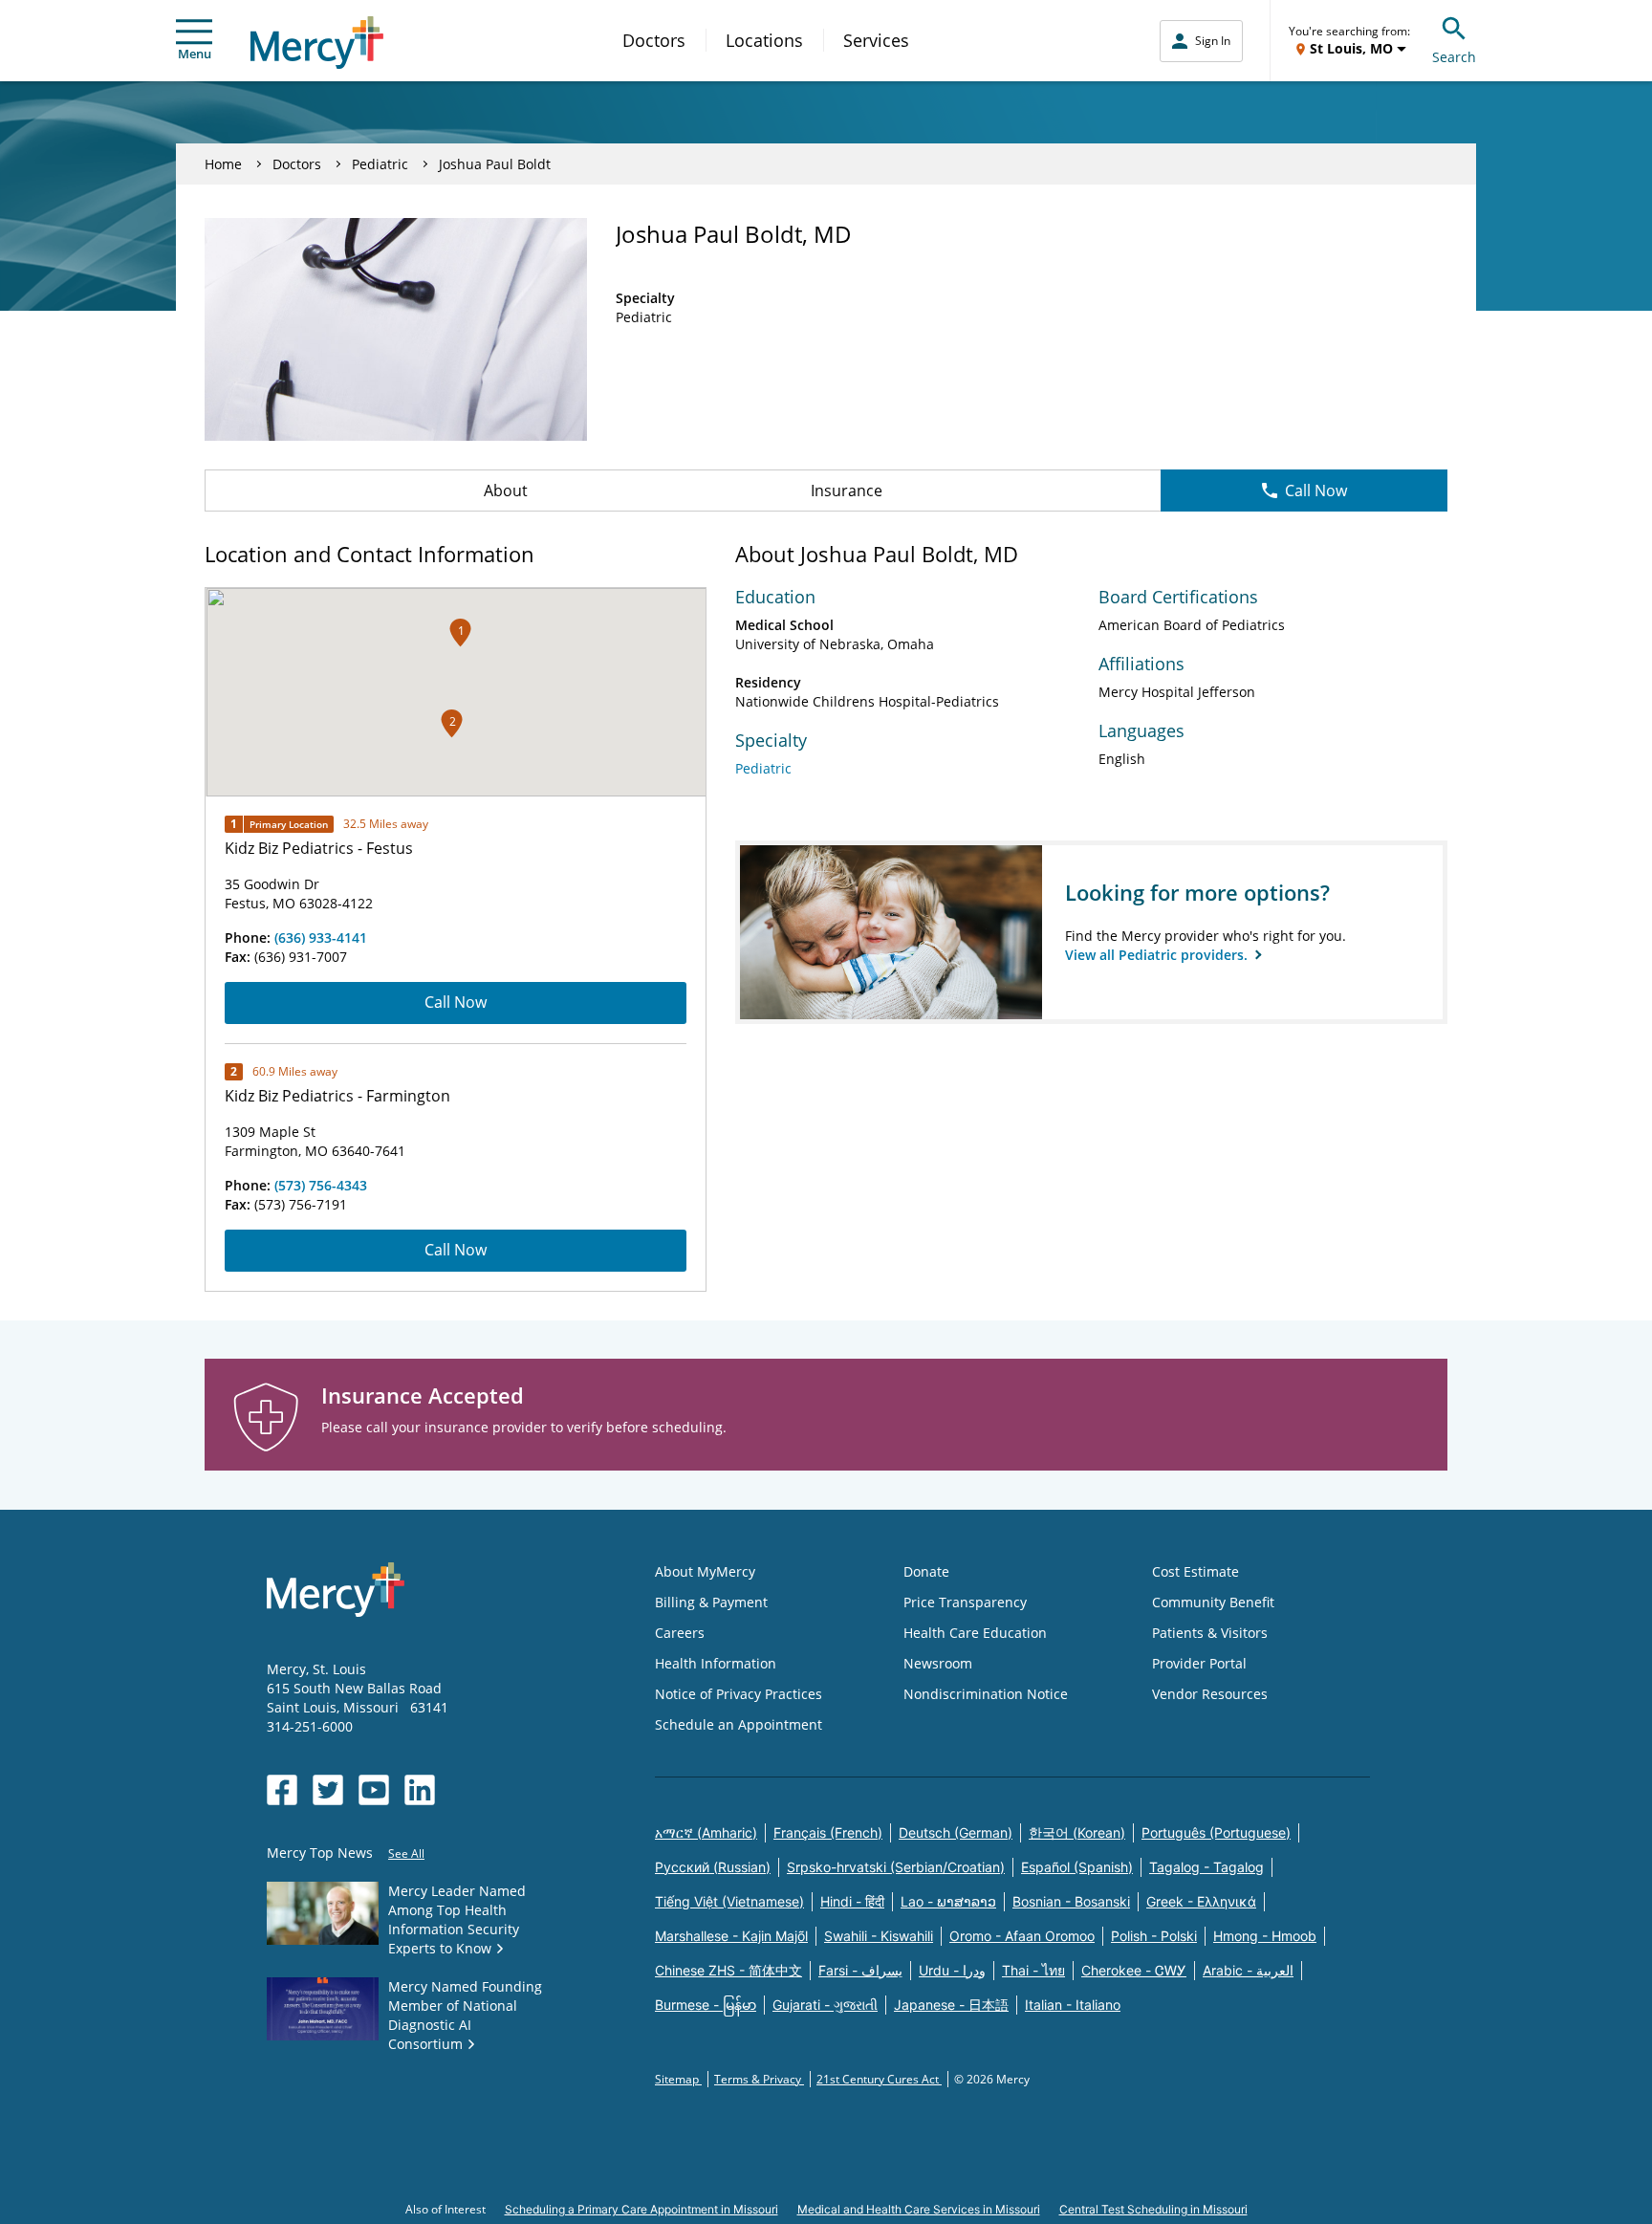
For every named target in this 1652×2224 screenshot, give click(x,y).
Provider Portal (1199, 1663)
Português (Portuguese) (1216, 1832)
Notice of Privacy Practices (739, 1694)
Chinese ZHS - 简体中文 (728, 1970)
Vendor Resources (1210, 1694)
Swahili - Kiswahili (879, 1936)
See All (406, 1853)
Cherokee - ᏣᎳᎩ (1134, 1970)
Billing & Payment (711, 1602)
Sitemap (678, 2079)
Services (876, 40)
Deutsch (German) (956, 1832)
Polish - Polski (1154, 1936)
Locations (764, 40)
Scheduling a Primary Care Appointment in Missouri (641, 2209)
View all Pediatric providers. (1158, 955)
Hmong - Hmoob (1265, 1936)
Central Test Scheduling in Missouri (1153, 2209)
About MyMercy (705, 1571)
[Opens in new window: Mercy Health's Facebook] (282, 1790)
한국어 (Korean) (1077, 1832)
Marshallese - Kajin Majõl (731, 1936)
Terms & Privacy (759, 2079)
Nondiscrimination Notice (986, 1694)
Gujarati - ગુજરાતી (825, 2005)
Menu (195, 54)
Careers (680, 1633)
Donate (926, 1571)
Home (223, 164)
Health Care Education (975, 1633)
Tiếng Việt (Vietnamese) (729, 1901)
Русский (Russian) (713, 1867)
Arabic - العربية (1248, 1970)
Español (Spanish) (1077, 1867)
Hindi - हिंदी (852, 1901)
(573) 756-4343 (321, 1185)
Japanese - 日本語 (951, 2005)
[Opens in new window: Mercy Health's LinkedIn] (420, 1790)
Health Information (716, 1663)
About (506, 491)
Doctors (654, 40)
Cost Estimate (1196, 1571)
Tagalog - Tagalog (1206, 1867)
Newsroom (938, 1663)
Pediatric (380, 164)
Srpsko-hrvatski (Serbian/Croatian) (896, 1867)
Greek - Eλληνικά (1201, 1901)
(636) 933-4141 (321, 938)
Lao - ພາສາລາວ (948, 1901)
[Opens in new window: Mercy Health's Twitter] (328, 1790)
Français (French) (828, 1832)
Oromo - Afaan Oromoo (1022, 1936)
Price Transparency (965, 1602)
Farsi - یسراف (860, 1970)
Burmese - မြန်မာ (706, 2005)
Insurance (847, 491)
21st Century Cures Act (879, 2079)
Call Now (1316, 491)
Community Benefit (1213, 1602)
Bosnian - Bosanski (1071, 1901)
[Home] (317, 43)
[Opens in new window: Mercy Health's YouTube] (374, 1790)
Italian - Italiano (1073, 2005)
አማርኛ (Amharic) (706, 1832)
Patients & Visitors (1210, 1633)
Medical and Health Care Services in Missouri (919, 2209)
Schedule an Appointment (739, 1724)
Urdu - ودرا (952, 1970)
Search (1454, 57)
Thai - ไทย (1033, 1970)
